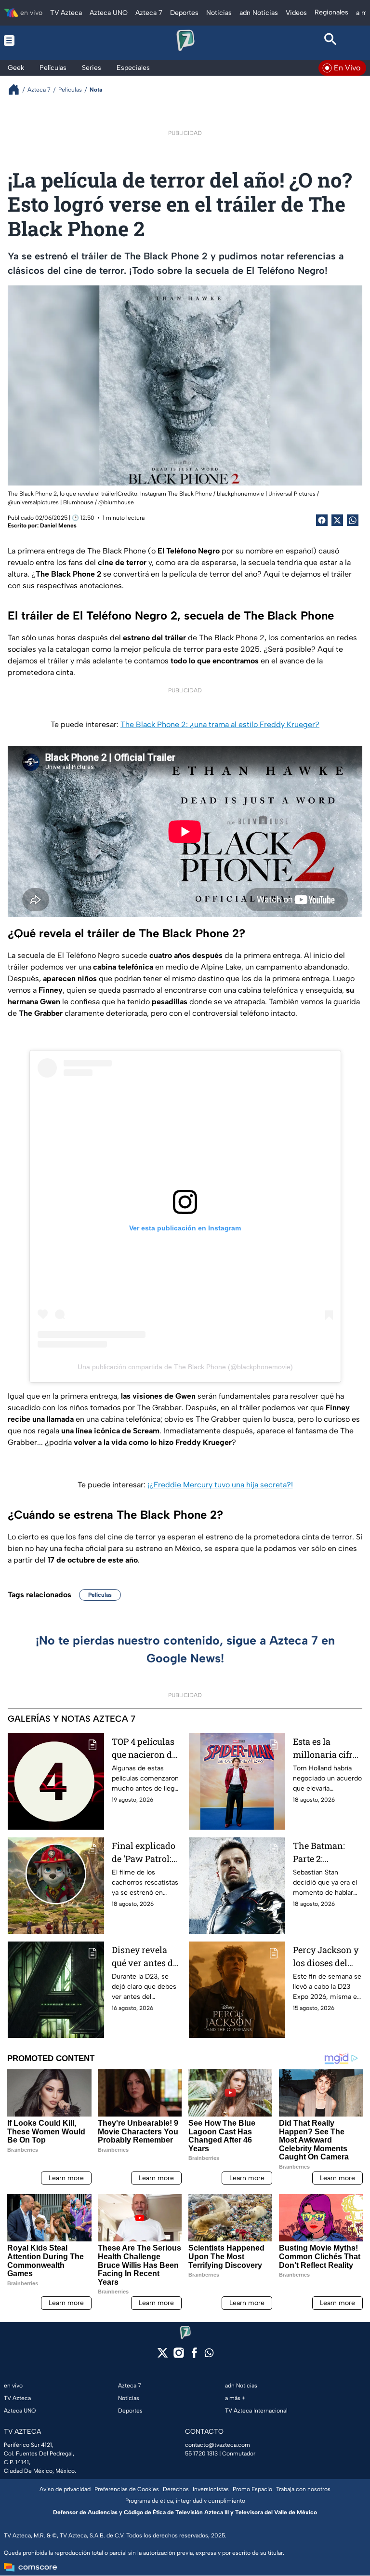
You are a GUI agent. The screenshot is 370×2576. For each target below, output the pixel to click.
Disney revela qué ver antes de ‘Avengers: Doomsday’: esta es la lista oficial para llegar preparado (145, 1957)
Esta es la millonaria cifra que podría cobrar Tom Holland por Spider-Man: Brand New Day (325, 1748)
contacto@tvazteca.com (218, 2445)
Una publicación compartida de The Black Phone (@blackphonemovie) (185, 1367)
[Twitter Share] (337, 520)
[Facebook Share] (322, 520)
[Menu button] (40, 40)
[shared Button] (353, 520)
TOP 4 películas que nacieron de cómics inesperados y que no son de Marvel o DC (144, 1748)
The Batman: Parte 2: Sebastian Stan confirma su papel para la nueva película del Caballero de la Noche (325, 1853)
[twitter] (163, 2356)
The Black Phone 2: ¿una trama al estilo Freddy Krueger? (220, 724)
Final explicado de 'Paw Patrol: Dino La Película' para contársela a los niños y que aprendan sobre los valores (145, 1853)
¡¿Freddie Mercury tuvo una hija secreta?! (220, 1485)
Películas (100, 1595)
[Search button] (330, 40)
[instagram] (178, 2356)
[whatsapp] (209, 2355)
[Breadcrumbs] (18, 89)
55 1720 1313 (201, 2454)
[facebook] (194, 2356)
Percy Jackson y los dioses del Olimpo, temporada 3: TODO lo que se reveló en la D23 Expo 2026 (326, 1957)
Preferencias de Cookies (127, 2489)
